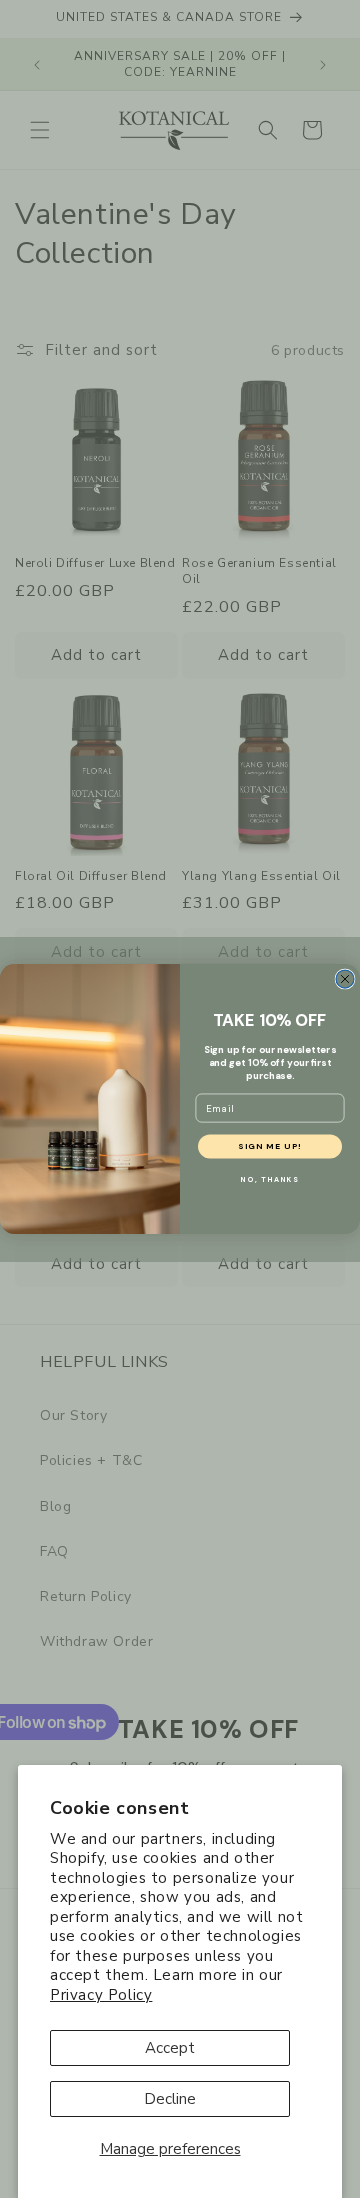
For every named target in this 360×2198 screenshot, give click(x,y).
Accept (170, 2048)
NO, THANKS (270, 1180)
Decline (170, 2099)
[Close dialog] (345, 979)
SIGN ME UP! (270, 1146)
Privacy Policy (101, 1995)
